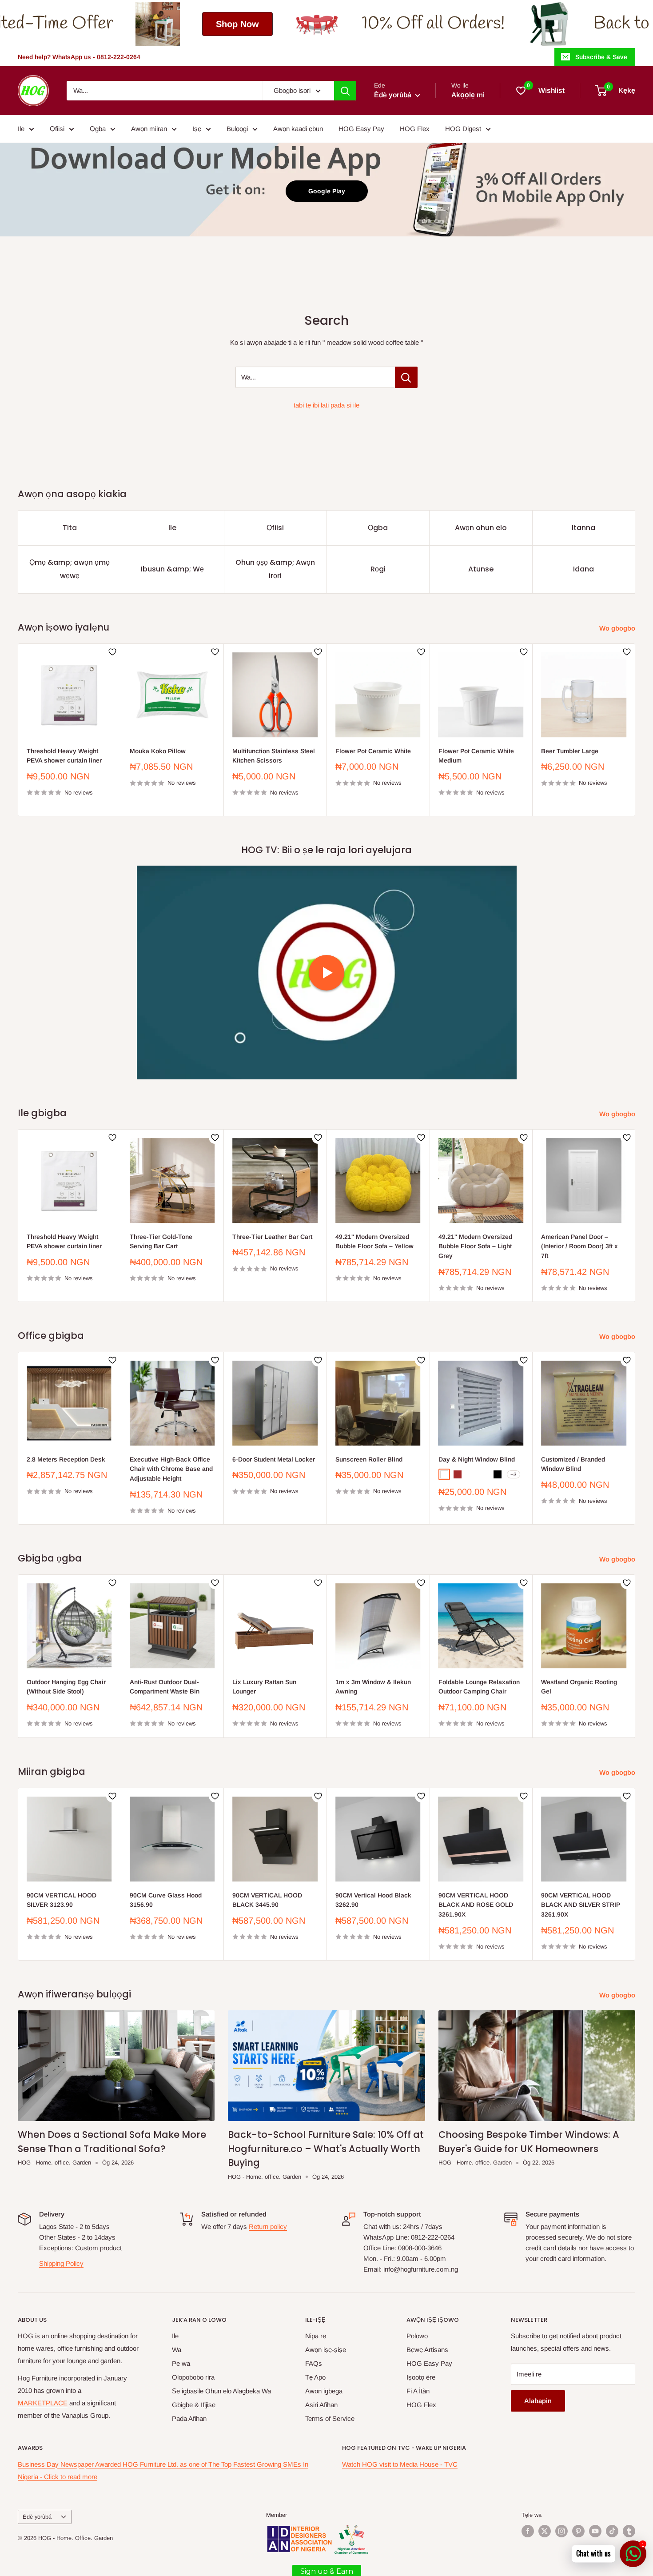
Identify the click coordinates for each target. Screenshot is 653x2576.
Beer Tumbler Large (570, 751)
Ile (21, 129)
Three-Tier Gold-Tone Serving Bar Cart (161, 1242)
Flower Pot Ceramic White (373, 751)
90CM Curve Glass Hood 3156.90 (166, 1900)
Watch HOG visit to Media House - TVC (400, 2464)
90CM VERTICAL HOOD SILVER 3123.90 (62, 1900)
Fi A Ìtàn (418, 2391)
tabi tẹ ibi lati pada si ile (326, 405)
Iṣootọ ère (421, 2377)
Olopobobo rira (193, 2377)
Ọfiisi (57, 129)
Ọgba (98, 129)
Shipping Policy (61, 2263)
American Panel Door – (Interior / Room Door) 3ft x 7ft (579, 1246)
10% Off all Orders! (165, 24)
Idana (583, 569)
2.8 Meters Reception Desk (66, 1459)
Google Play (327, 191)
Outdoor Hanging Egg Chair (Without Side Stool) (66, 1687)
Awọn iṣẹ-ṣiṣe (326, 2350)
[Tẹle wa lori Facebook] (528, 2531)
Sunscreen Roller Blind (369, 1459)
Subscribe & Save (601, 57)
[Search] (345, 91)
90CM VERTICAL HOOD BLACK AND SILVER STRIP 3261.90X (581, 1904)
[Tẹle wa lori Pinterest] (578, 2531)
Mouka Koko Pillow (158, 751)
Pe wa (181, 2363)
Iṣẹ (197, 129)
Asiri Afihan (321, 2405)
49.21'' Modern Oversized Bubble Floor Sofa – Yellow (374, 1242)
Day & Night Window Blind (477, 1459)
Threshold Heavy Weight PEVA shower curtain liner (64, 755)
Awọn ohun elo (481, 528)
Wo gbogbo (618, 628)
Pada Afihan (189, 2418)
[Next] (635, 730)
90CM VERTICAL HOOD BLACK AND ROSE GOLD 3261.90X (476, 1904)
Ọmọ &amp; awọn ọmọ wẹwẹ (70, 569)
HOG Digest (463, 129)
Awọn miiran (149, 129)
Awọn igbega (324, 2391)
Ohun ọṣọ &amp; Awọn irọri (275, 569)
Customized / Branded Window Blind (573, 1464)
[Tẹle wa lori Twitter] (545, 2531)
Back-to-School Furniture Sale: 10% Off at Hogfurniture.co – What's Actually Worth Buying (326, 2149)
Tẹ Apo (315, 2377)
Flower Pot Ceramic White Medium (476, 755)
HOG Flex (415, 129)
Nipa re (316, 2336)
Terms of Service (330, 2418)
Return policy (268, 2227)
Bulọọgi (237, 129)
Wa (177, 2350)
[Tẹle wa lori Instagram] (561, 2531)
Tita (70, 528)
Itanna (583, 528)
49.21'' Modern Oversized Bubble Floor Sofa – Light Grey (475, 1246)
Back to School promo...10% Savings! (458, 24)
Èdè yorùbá (37, 2517)
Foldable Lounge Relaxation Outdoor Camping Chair (479, 1687)
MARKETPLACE (43, 2403)
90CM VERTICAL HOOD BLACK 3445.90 (267, 1900)
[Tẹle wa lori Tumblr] (629, 2531)
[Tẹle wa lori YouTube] (595, 2531)
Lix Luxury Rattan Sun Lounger (264, 1687)
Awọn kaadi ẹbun (298, 129)
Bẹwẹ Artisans (427, 2350)
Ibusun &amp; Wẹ (172, 569)
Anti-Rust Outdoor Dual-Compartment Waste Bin (165, 1687)
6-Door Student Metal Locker (274, 1459)
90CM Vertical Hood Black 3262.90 (373, 1900)
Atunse (481, 569)
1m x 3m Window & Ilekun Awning (373, 1687)
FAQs (314, 2363)
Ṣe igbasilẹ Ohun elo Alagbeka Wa (221, 2391)
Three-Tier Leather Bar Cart (272, 1237)
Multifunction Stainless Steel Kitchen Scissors (274, 755)
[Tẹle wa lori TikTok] (612, 2531)
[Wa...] (406, 377)
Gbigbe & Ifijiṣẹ (194, 2405)
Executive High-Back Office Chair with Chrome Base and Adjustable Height (171, 1469)
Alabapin (538, 2401)
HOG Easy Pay (361, 129)
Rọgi (378, 569)
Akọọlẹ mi (468, 95)
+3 (514, 1475)
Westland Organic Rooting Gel (579, 1687)
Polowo (417, 2336)
